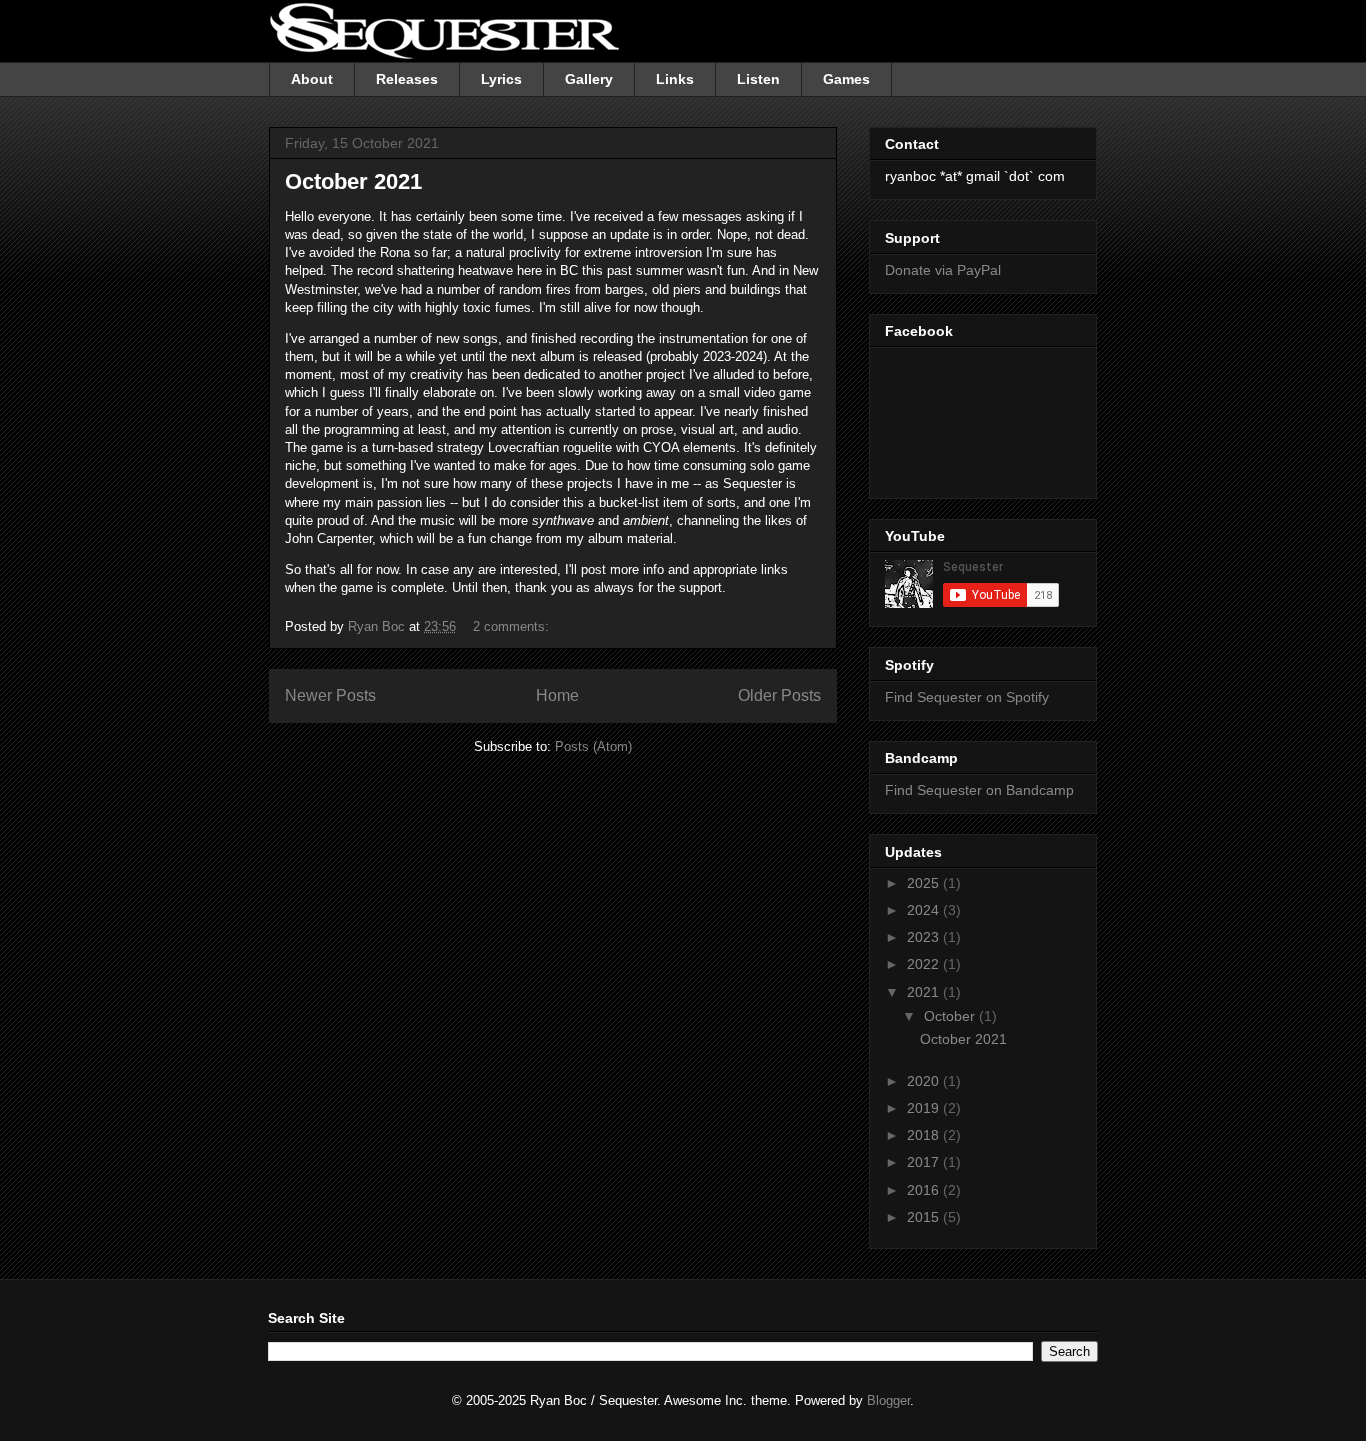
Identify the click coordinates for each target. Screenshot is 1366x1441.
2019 (925, 1108)
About (312, 79)
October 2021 (353, 181)
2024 (925, 910)
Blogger (888, 1400)
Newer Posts (330, 695)
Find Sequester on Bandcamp (979, 790)
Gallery (589, 79)
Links (675, 79)
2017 (925, 1162)
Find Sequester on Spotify (967, 697)
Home (557, 695)
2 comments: (513, 626)
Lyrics (501, 79)
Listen (758, 79)
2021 (925, 992)
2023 (925, 937)
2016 (925, 1190)
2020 (925, 1081)
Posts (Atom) (593, 746)
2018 (925, 1135)
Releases (407, 79)
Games (846, 79)
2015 (925, 1217)
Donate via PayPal (943, 270)
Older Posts (779, 695)
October (951, 1016)
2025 (925, 883)
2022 (925, 964)
